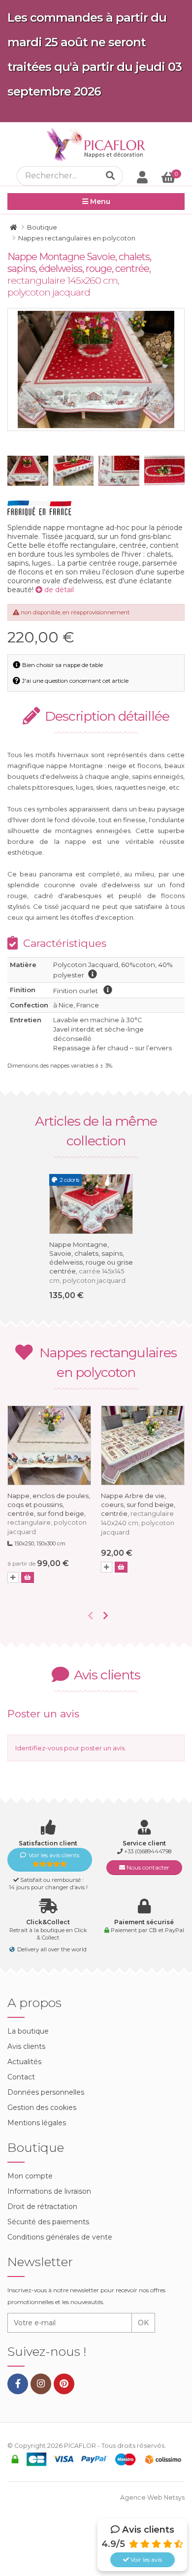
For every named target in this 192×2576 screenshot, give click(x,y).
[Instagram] (41, 2384)
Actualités (24, 2062)
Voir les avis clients (54, 1855)
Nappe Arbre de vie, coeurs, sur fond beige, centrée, (138, 1514)
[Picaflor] (14, 227)
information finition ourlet (108, 990)
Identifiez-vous (39, 1748)
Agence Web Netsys (152, 2497)
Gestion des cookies (42, 2108)
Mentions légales (37, 2123)
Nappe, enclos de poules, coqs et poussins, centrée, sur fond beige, (49, 1514)
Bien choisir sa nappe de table (62, 665)
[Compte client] (142, 177)
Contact (21, 2077)
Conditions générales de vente (60, 2237)
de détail (58, 590)
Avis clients (26, 2046)
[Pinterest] (64, 2384)
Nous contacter (147, 1867)
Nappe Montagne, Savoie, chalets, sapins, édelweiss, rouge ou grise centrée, (91, 1262)
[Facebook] (18, 2384)
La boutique (28, 2031)
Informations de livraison (49, 2191)
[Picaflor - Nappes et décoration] (96, 144)
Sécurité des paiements (48, 2222)
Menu (99, 201)
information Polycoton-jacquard (93, 974)
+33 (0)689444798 (148, 1851)
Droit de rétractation (42, 2207)
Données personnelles (46, 2092)
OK (143, 2323)
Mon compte (30, 2176)
